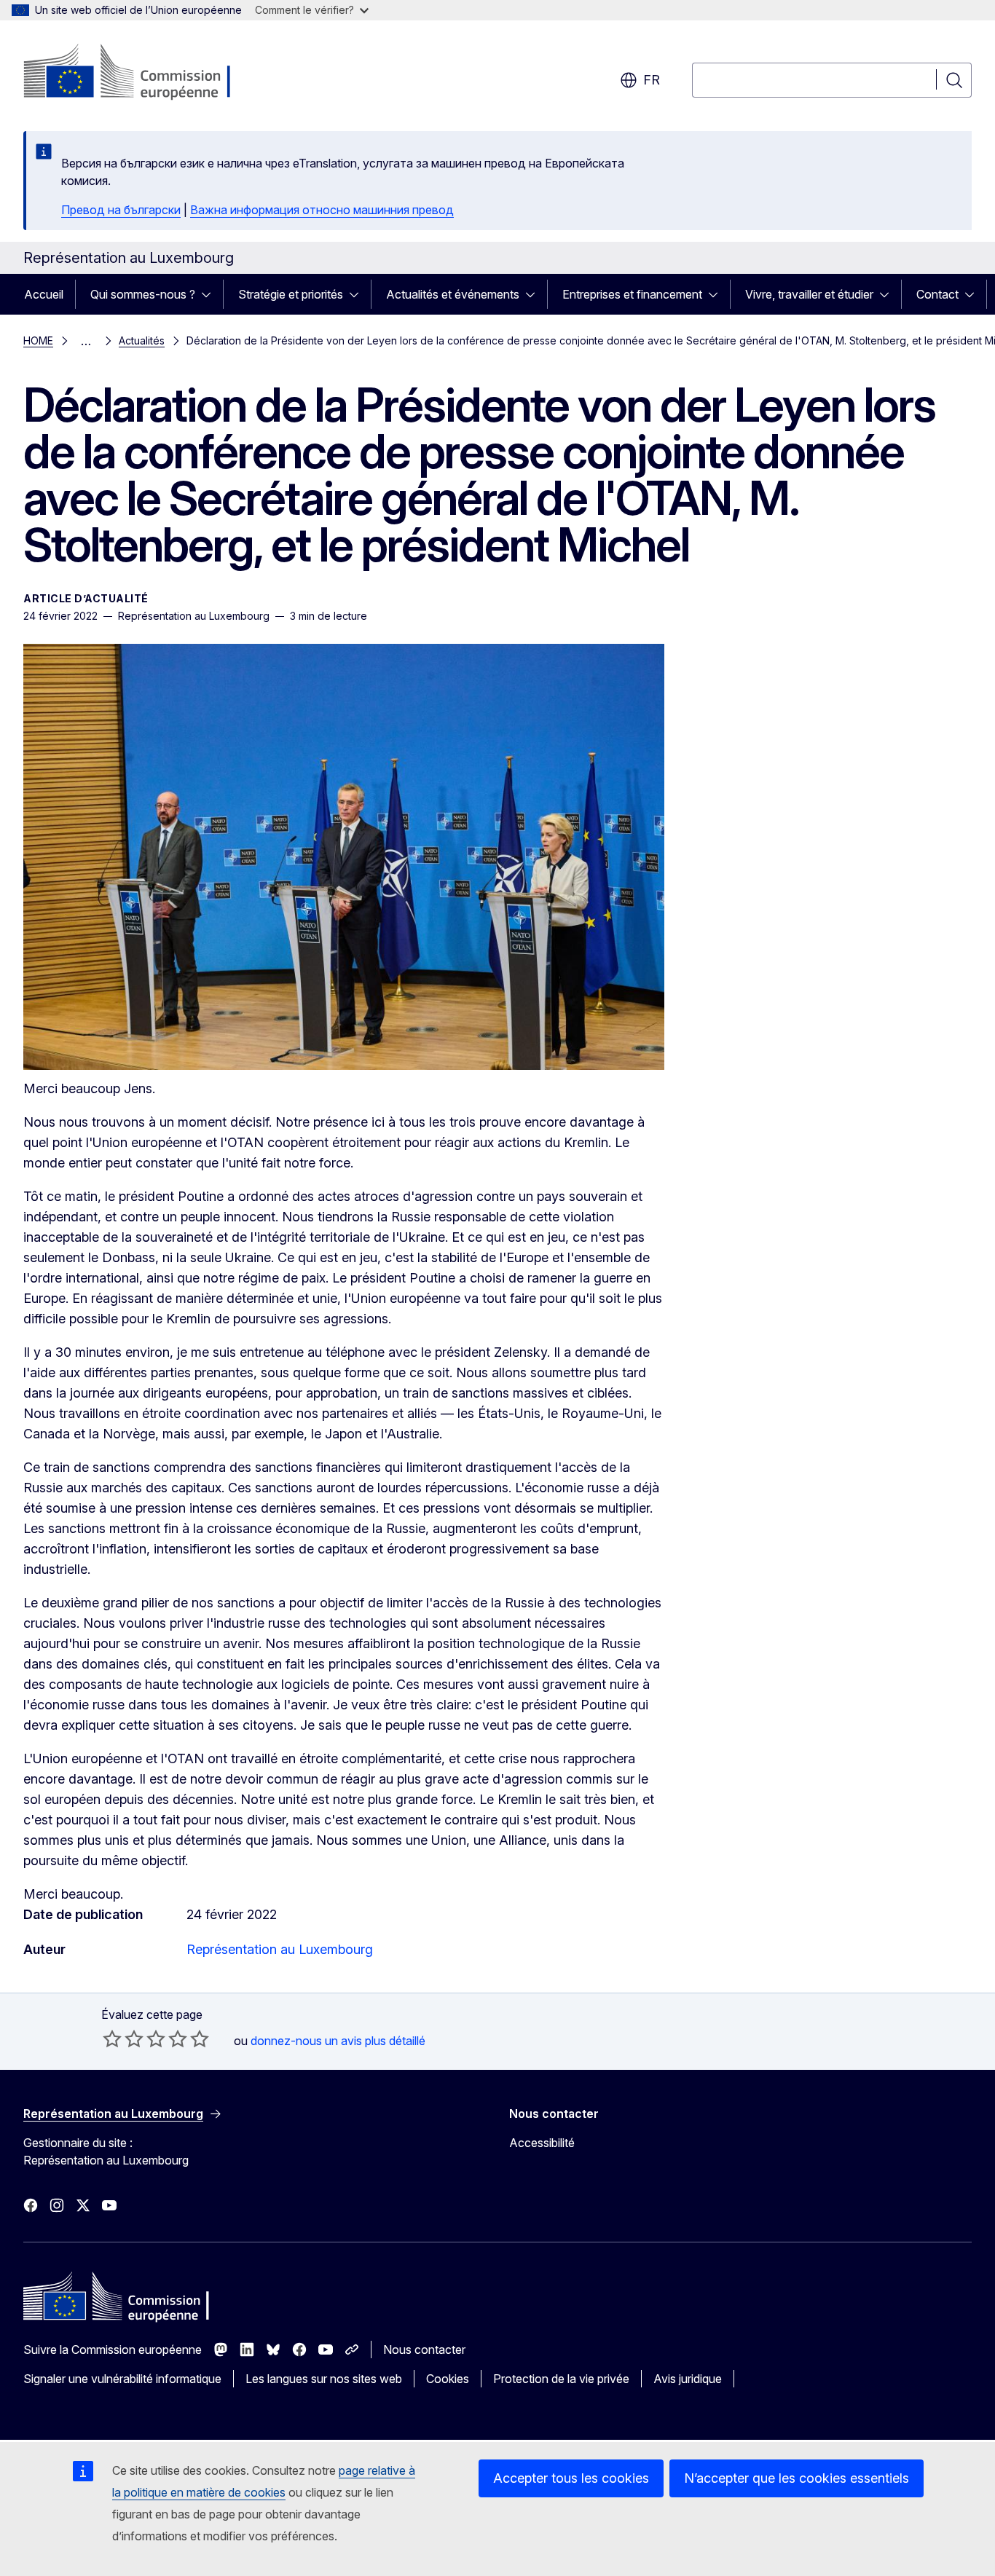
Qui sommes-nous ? (143, 294)
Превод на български (121, 210)
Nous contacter (424, 2349)
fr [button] (652, 80)
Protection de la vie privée (561, 2379)
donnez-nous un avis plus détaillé (338, 2041)
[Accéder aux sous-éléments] (211, 294)
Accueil (44, 294)
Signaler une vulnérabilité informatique (122, 2379)
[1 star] (112, 2039)
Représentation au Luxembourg (280, 1949)
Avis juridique (688, 2379)
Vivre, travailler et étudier (809, 294)
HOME (38, 340)
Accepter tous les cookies (571, 2478)
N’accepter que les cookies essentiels (797, 2478)
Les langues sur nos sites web (324, 2379)
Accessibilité (542, 2143)
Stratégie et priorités (291, 294)
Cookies (448, 2379)
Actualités (142, 340)
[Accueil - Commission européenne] (141, 73)
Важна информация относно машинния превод (322, 210)
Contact (937, 294)
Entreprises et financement (632, 294)
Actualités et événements (453, 294)
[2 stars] (123, 2039)
